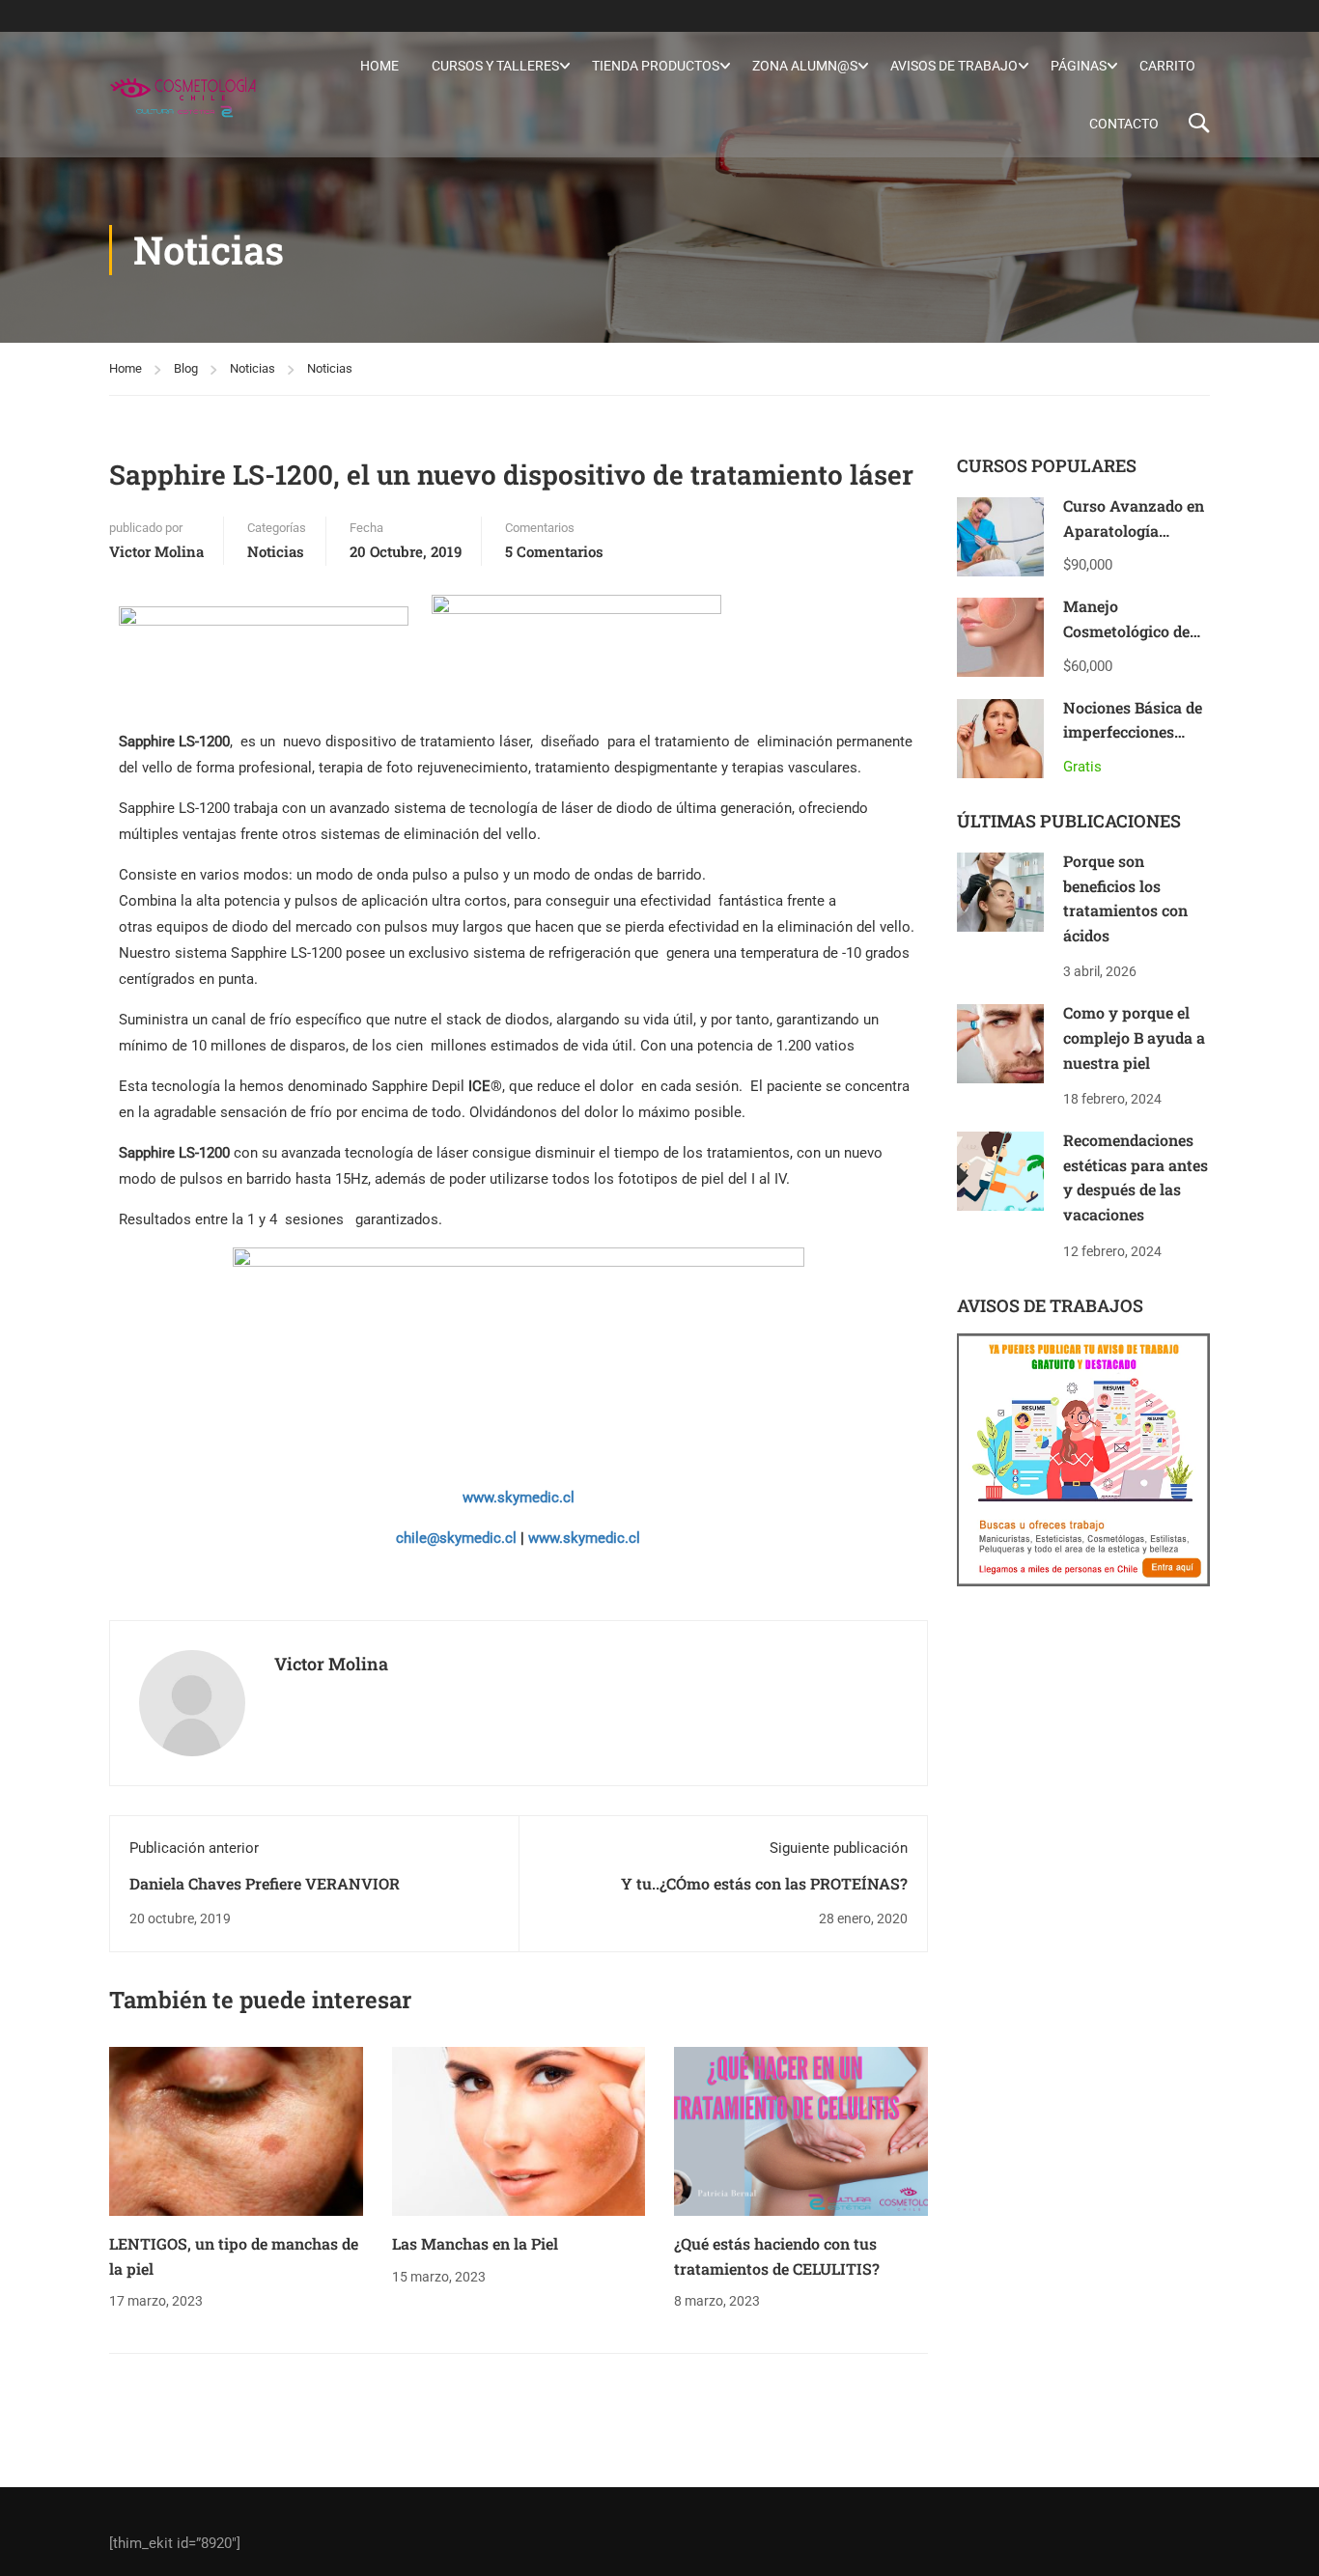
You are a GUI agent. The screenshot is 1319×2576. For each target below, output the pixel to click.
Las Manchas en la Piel (475, 2243)
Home (379, 66)
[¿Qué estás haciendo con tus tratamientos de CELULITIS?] (801, 2131)
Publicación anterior (194, 1848)
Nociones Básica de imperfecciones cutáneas (1133, 732)
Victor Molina (156, 551)
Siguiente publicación (839, 1848)
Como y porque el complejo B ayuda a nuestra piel (1134, 1037)
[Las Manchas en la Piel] (519, 2131)
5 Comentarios (554, 551)
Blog (186, 368)
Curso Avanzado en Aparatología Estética (1134, 530)
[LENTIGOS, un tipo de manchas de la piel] (236, 2131)
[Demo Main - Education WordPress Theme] (183, 95)
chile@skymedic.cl (456, 1538)
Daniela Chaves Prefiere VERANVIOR (265, 1883)
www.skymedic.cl (519, 1498)
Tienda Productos (656, 66)
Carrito (1167, 66)
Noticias (253, 368)
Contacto (1124, 124)
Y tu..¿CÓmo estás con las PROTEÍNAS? (764, 1883)
